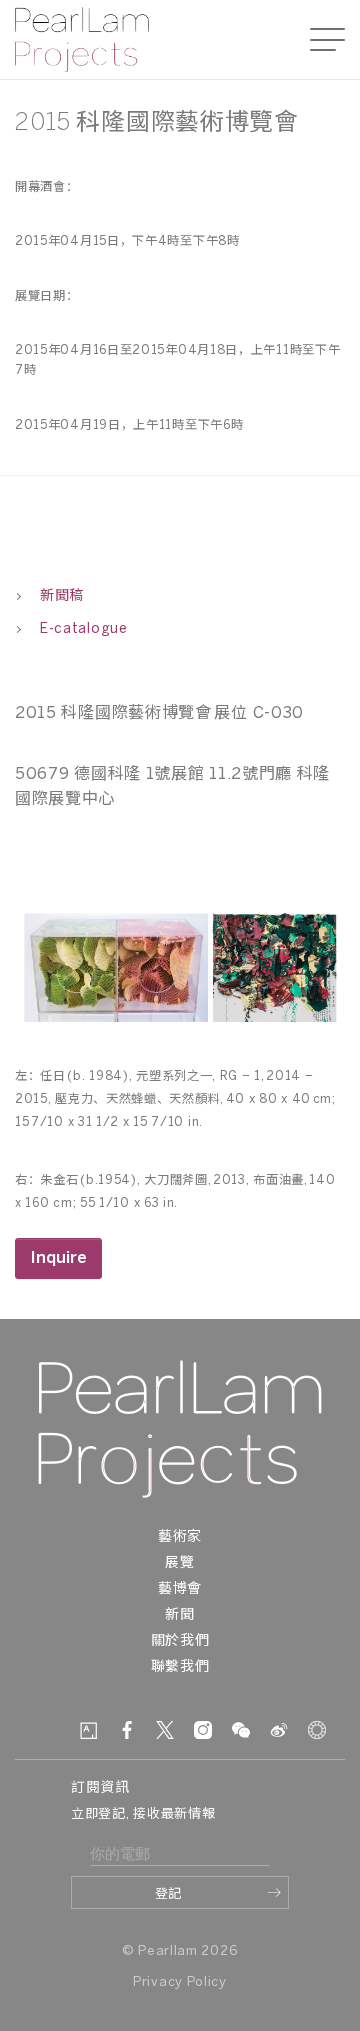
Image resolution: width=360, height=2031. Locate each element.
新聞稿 (62, 596)
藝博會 (180, 1589)
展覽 (179, 1563)
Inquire (58, 1258)
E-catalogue (84, 629)
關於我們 (180, 1641)
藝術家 (180, 1537)
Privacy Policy (180, 1982)
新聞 (179, 1615)
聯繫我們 (180, 1667)
